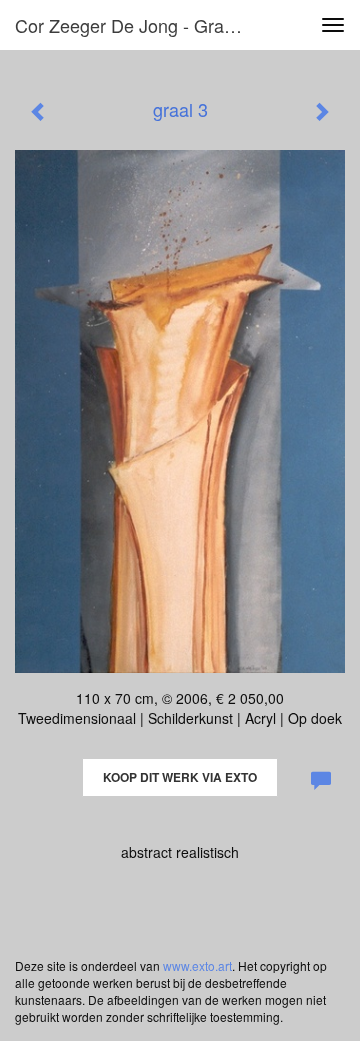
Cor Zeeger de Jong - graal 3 (134, 25)
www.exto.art (197, 965)
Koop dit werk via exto (180, 777)
